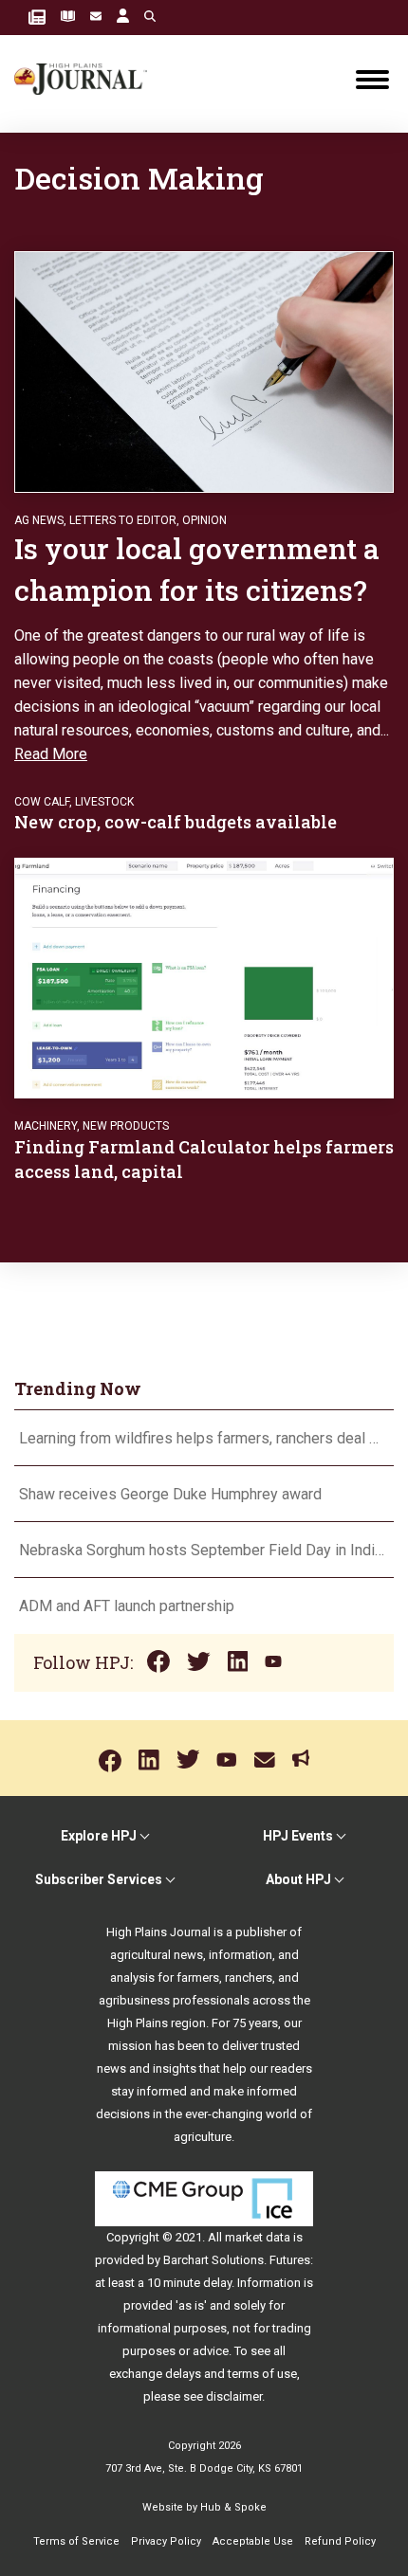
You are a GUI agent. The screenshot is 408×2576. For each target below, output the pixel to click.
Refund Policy (340, 2541)
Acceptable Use (253, 2541)
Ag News (39, 520)
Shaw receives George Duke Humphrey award (170, 1494)
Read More (51, 754)
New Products (126, 1126)
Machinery (46, 1126)
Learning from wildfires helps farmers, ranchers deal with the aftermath (204, 1438)
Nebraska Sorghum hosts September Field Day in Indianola (204, 1550)
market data (258, 2237)
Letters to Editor (123, 520)
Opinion (204, 520)
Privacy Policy (166, 2541)
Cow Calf (42, 802)
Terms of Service (76, 2541)
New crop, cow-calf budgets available (176, 822)
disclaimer (234, 2396)
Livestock (104, 802)
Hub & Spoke (233, 2507)
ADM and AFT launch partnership (127, 1606)
